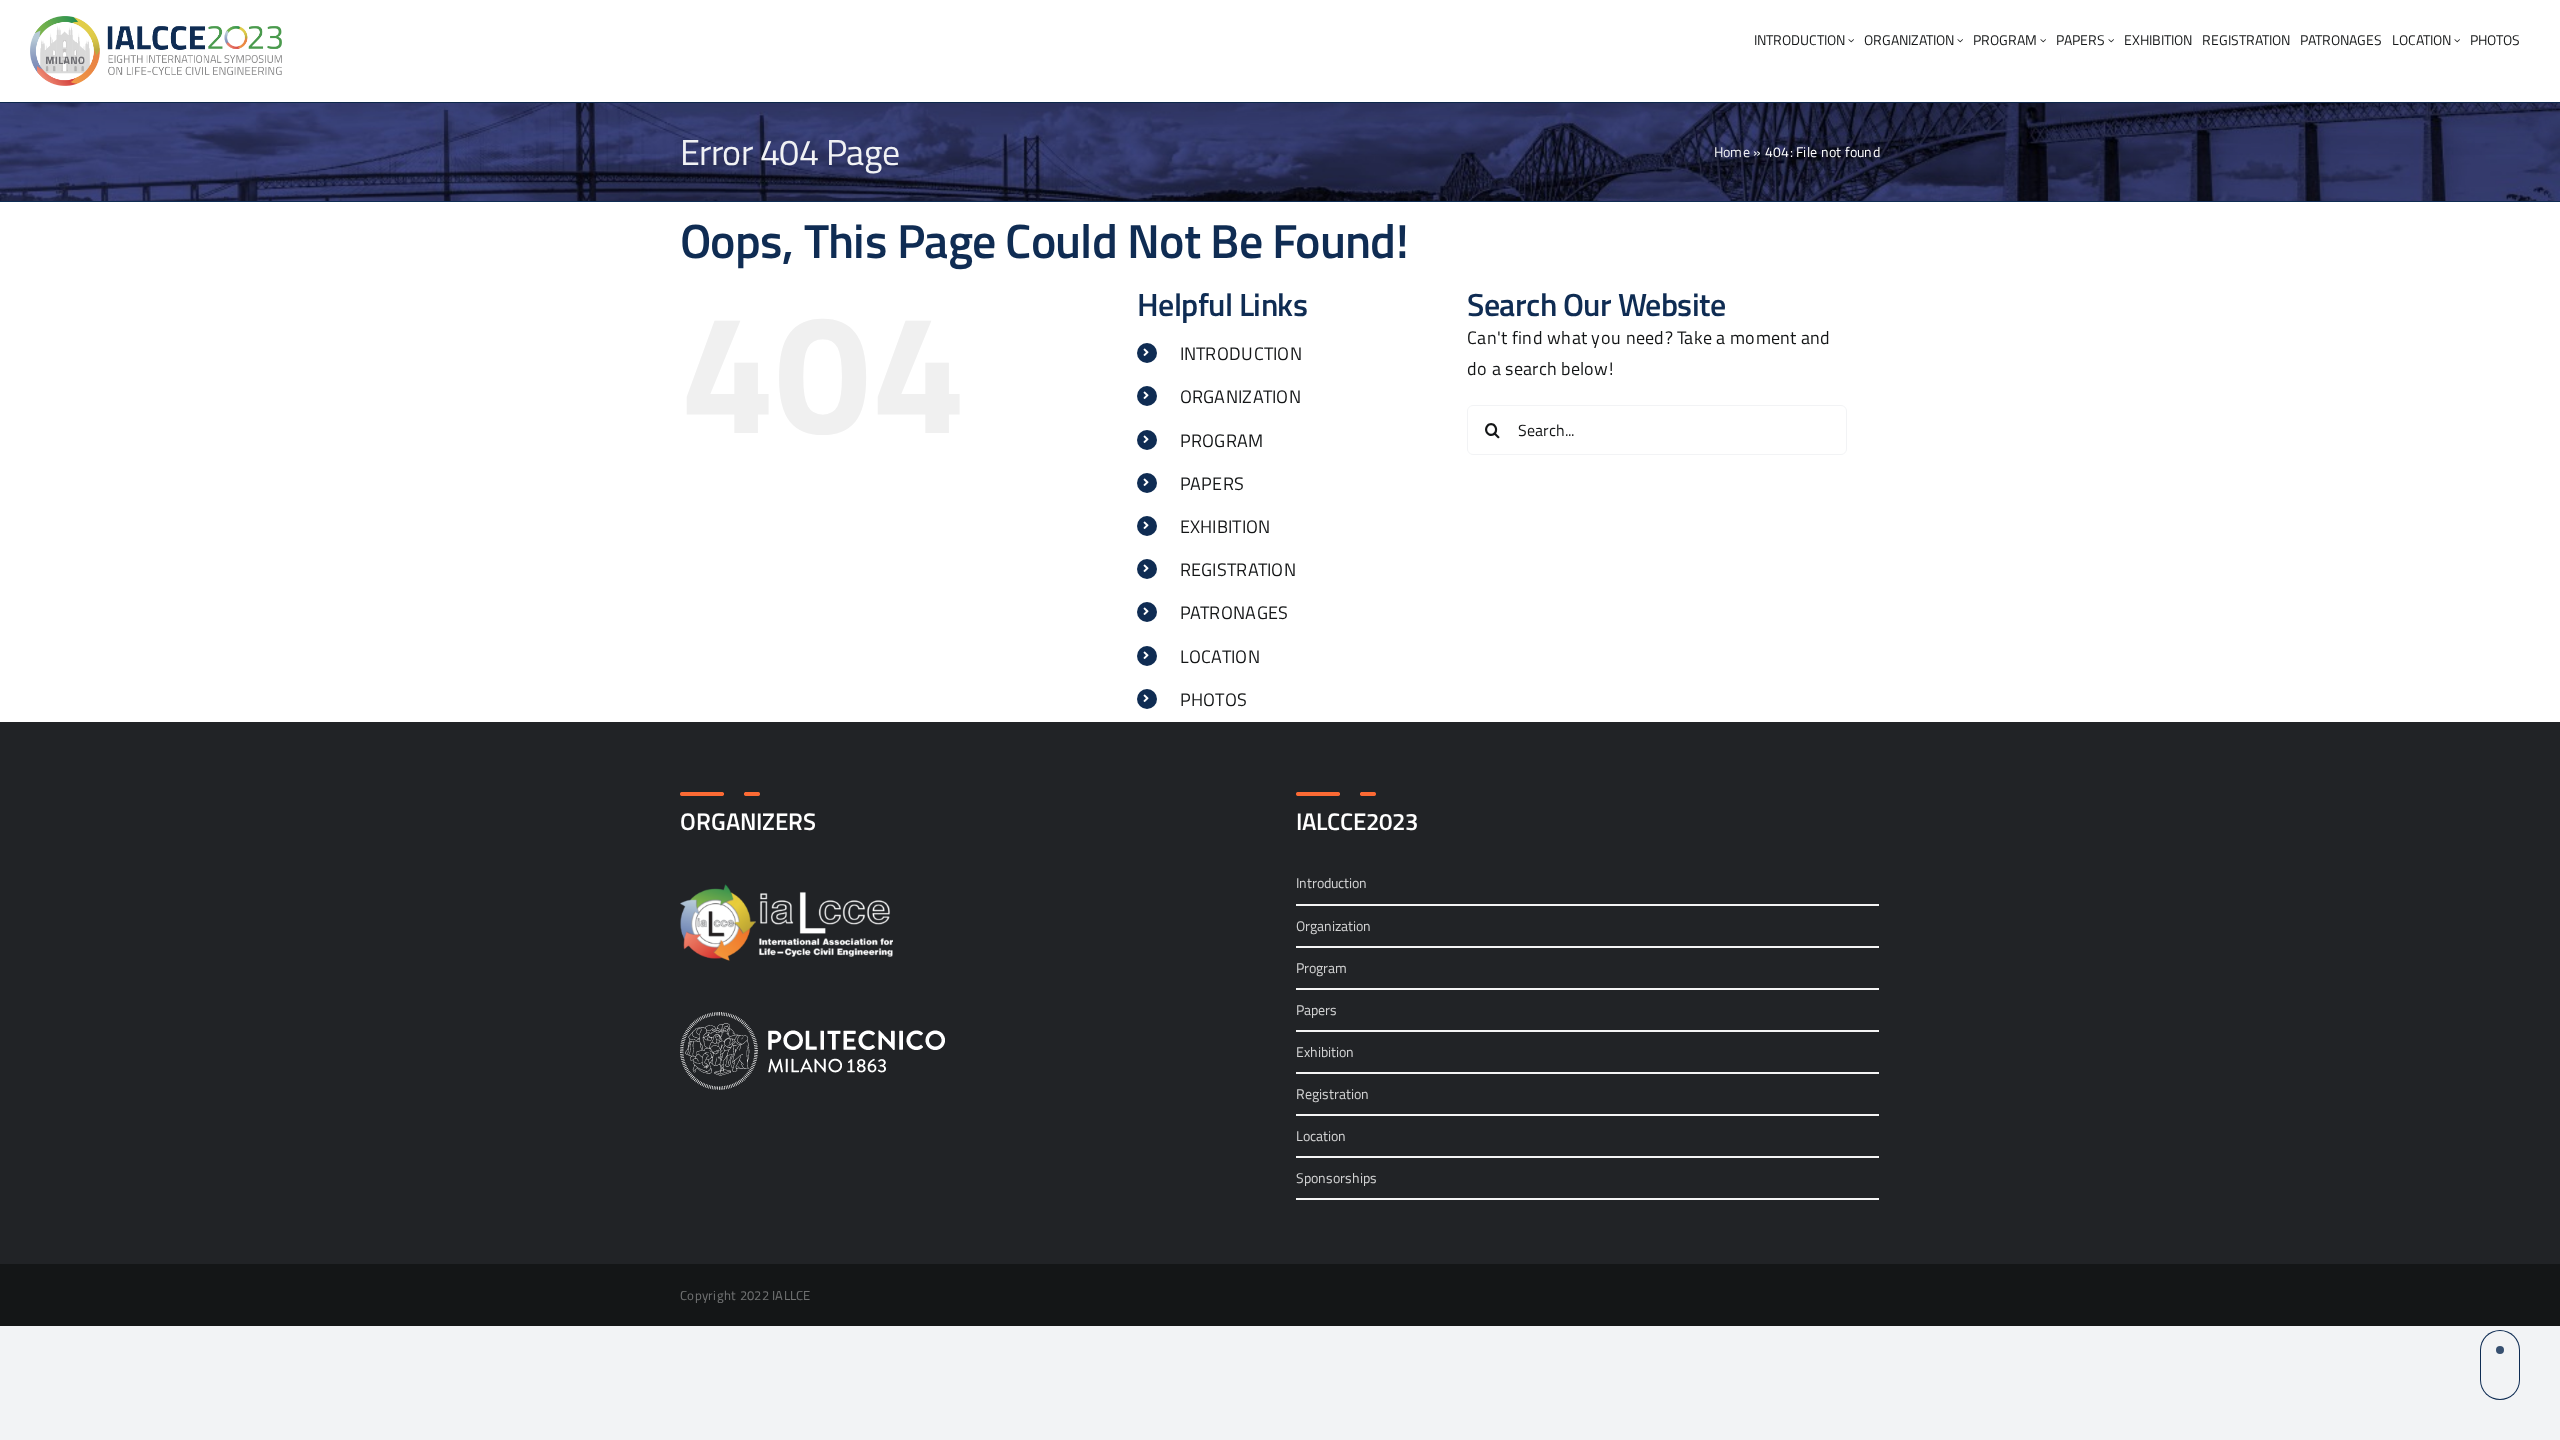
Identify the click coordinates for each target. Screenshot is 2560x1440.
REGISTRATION (1238, 569)
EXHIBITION (1225, 526)
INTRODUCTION (1241, 353)
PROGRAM (1222, 440)
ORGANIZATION (1240, 396)
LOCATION (1220, 656)
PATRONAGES (1234, 612)
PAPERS (1212, 483)
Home (1732, 151)
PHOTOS (1214, 699)
